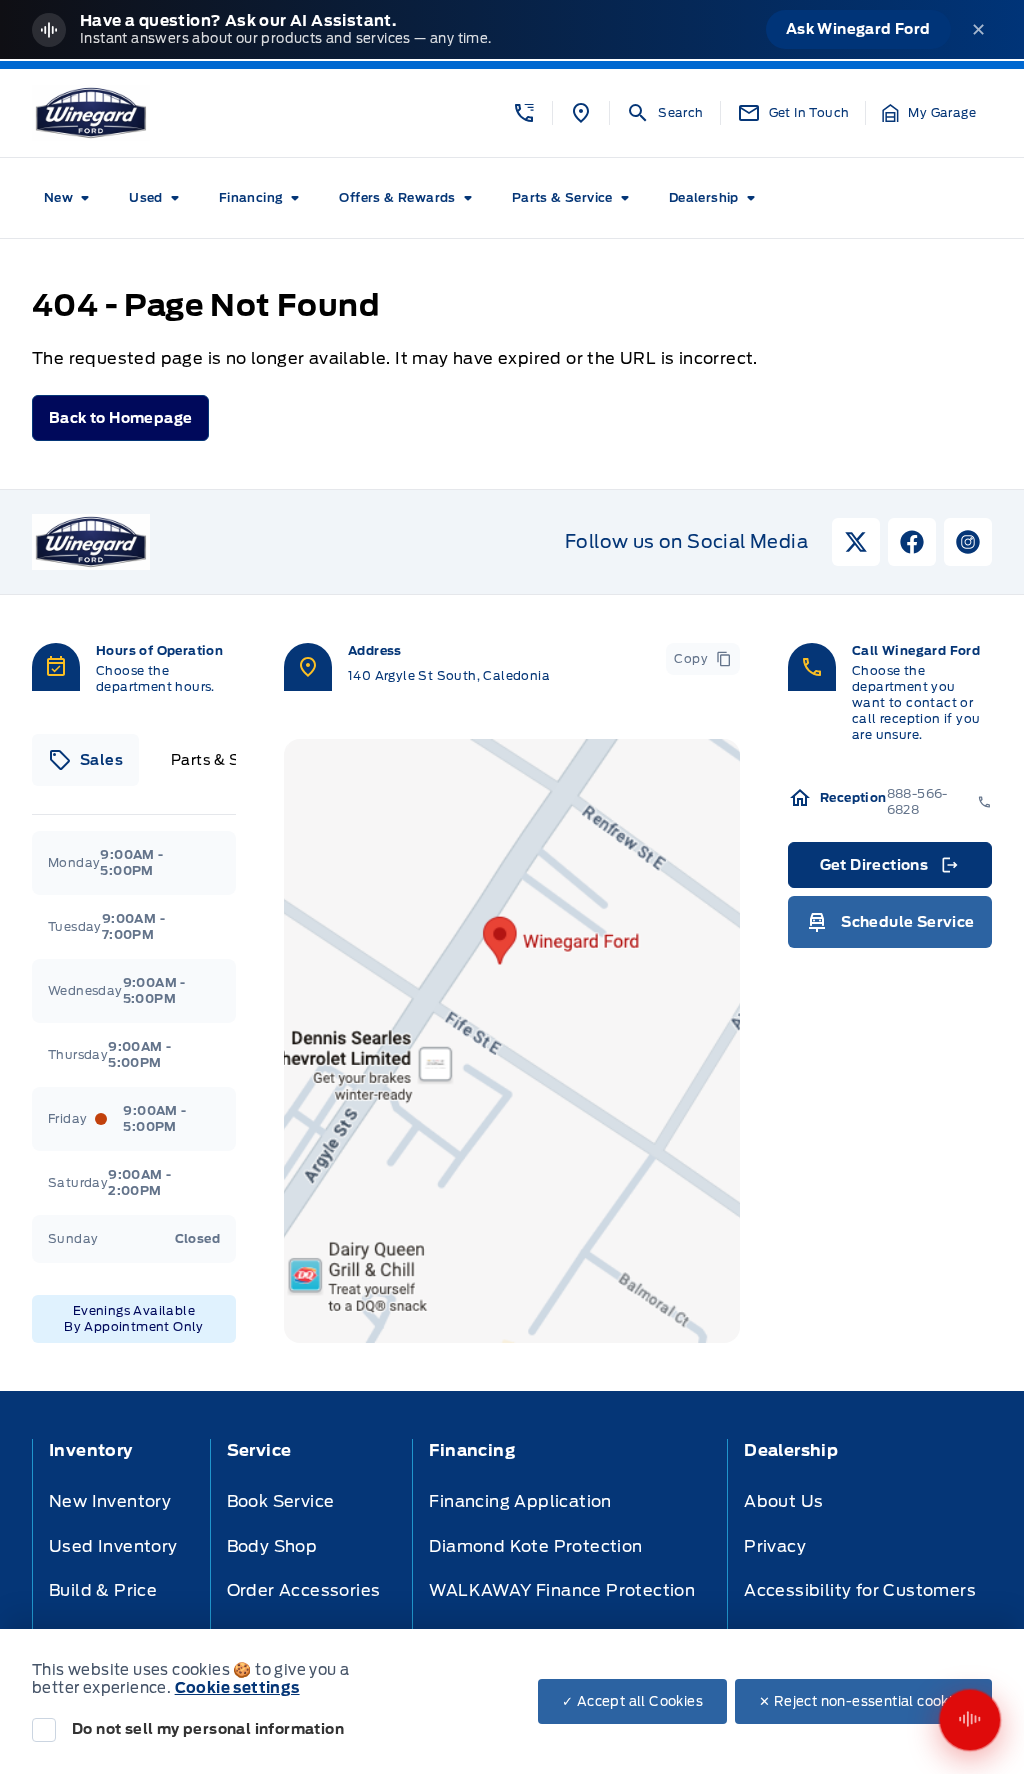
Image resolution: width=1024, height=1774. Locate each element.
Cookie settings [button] (237, 1688)
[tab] (85, 760)
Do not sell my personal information (208, 1729)
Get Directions (888, 870)
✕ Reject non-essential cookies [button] (863, 1701)
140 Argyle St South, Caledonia (449, 675)
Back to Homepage (120, 418)
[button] (524, 113)
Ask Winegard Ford (858, 29)
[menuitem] (70, 198)
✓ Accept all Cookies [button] (632, 1701)
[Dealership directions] (512, 1041)
